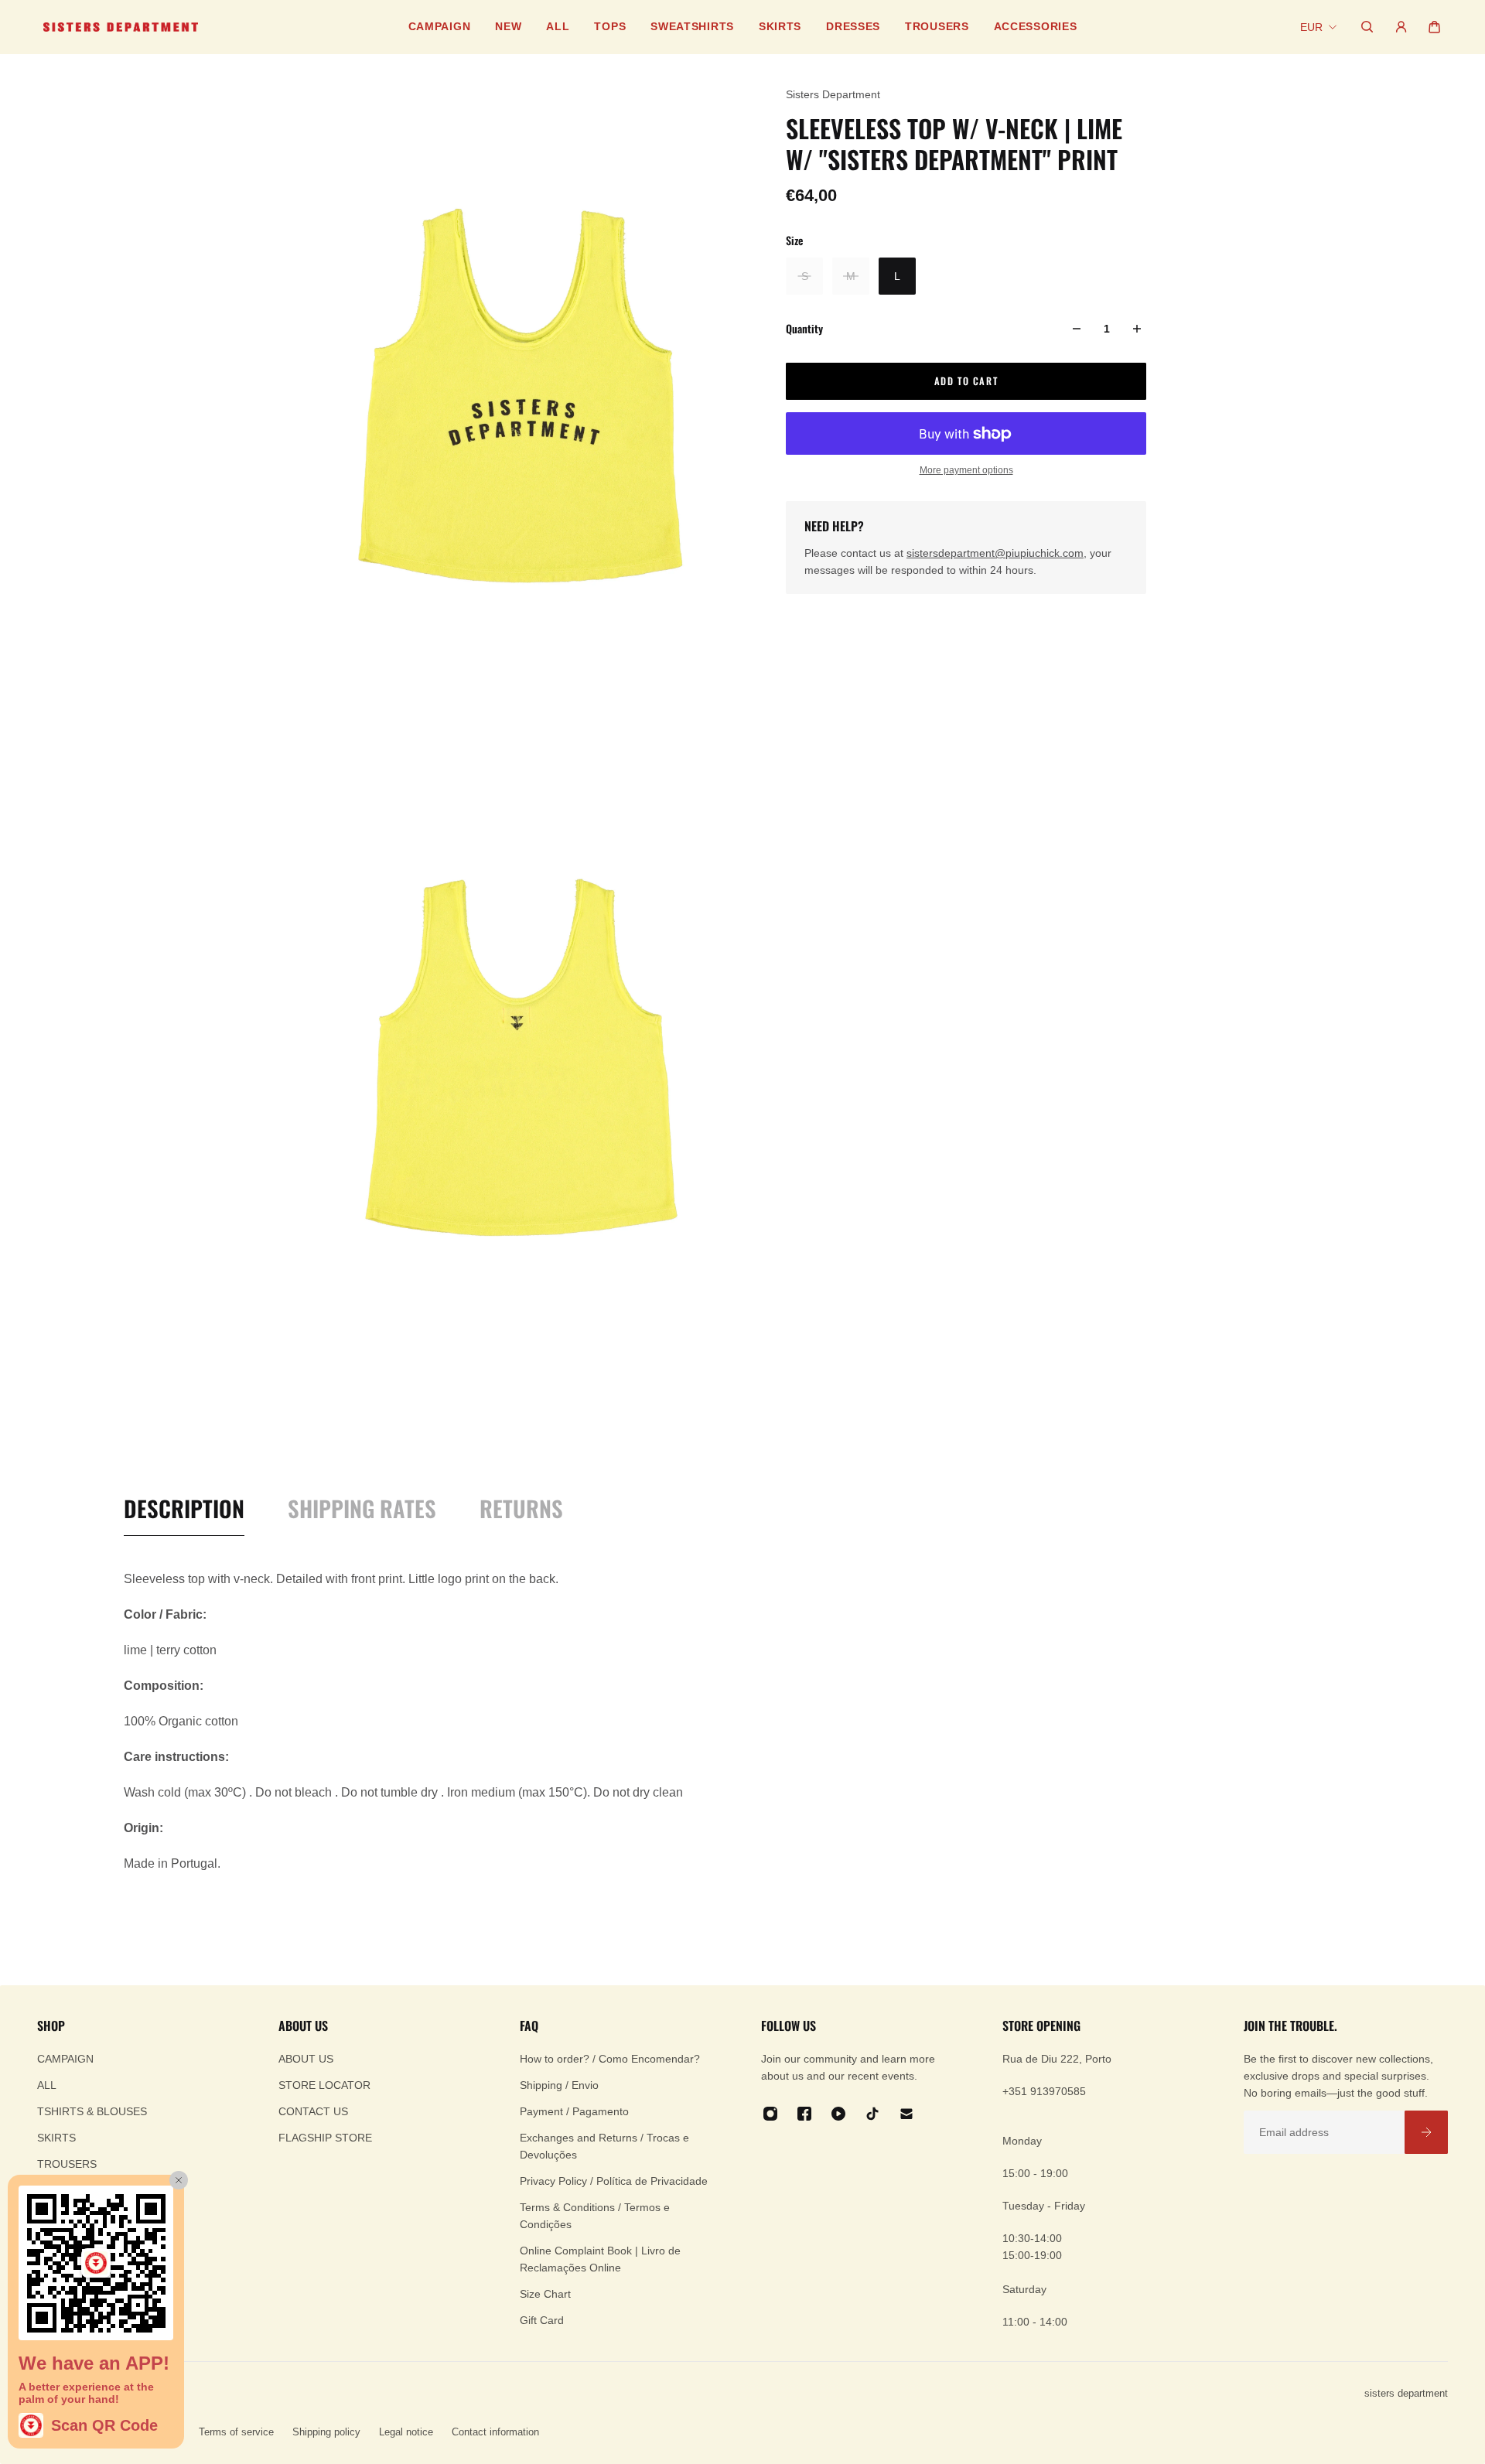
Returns (521, 1509)
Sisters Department (833, 94)
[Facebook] (804, 2114)
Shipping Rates (362, 1509)
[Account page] (1401, 27)
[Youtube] (838, 2114)
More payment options (966, 470)
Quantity (804, 328)
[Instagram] (770, 2114)
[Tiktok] (872, 2114)
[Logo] (121, 27)
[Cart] (1434, 27)
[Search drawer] (1367, 27)
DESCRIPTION (184, 1509)
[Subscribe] (1426, 2132)
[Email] (906, 2114)
